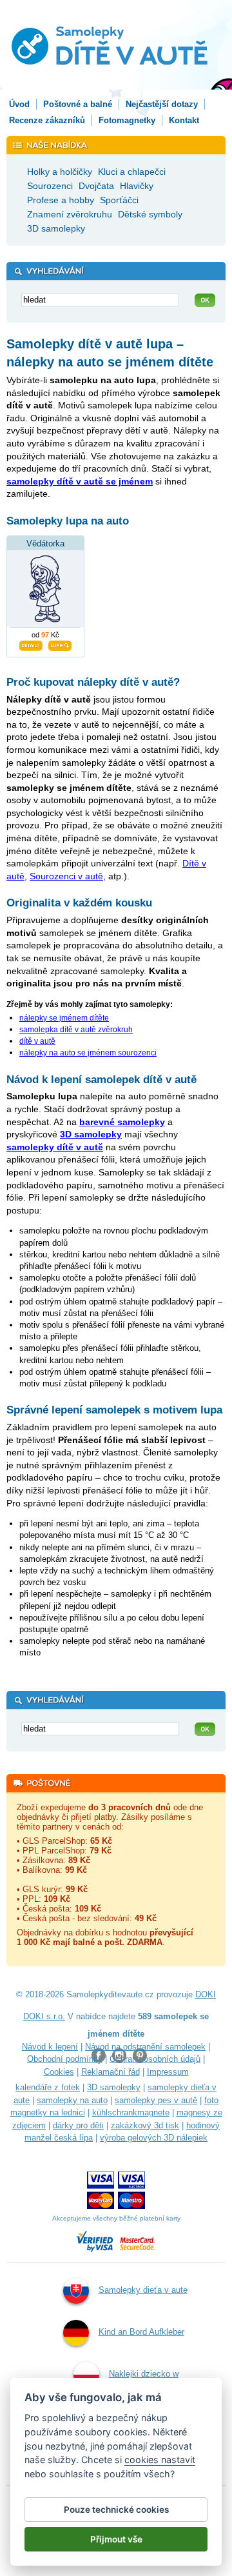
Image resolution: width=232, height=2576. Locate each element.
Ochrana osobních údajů (155, 2059)
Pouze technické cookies (116, 2510)
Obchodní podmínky (65, 2059)
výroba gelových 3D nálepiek (154, 2138)
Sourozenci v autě (66, 876)
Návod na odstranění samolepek (145, 2047)
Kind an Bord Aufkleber (141, 2332)
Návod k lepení (50, 2047)
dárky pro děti (78, 2125)
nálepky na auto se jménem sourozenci (88, 1053)
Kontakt (184, 120)
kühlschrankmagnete (131, 2112)
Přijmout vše (116, 2539)
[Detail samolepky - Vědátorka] (31, 644)
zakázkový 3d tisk (145, 2125)
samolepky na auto (72, 2100)
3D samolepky (114, 2087)
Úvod (19, 104)
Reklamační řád (111, 2072)
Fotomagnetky (127, 120)
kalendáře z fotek (48, 2087)
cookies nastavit (160, 2460)
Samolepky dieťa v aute (143, 2290)
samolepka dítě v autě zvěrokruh (76, 1030)
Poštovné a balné (78, 104)
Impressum (168, 2072)
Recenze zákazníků (47, 120)
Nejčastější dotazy (162, 104)
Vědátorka (45, 544)
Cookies (59, 2072)
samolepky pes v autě (156, 2100)
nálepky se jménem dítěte (64, 1018)
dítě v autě (37, 1041)
